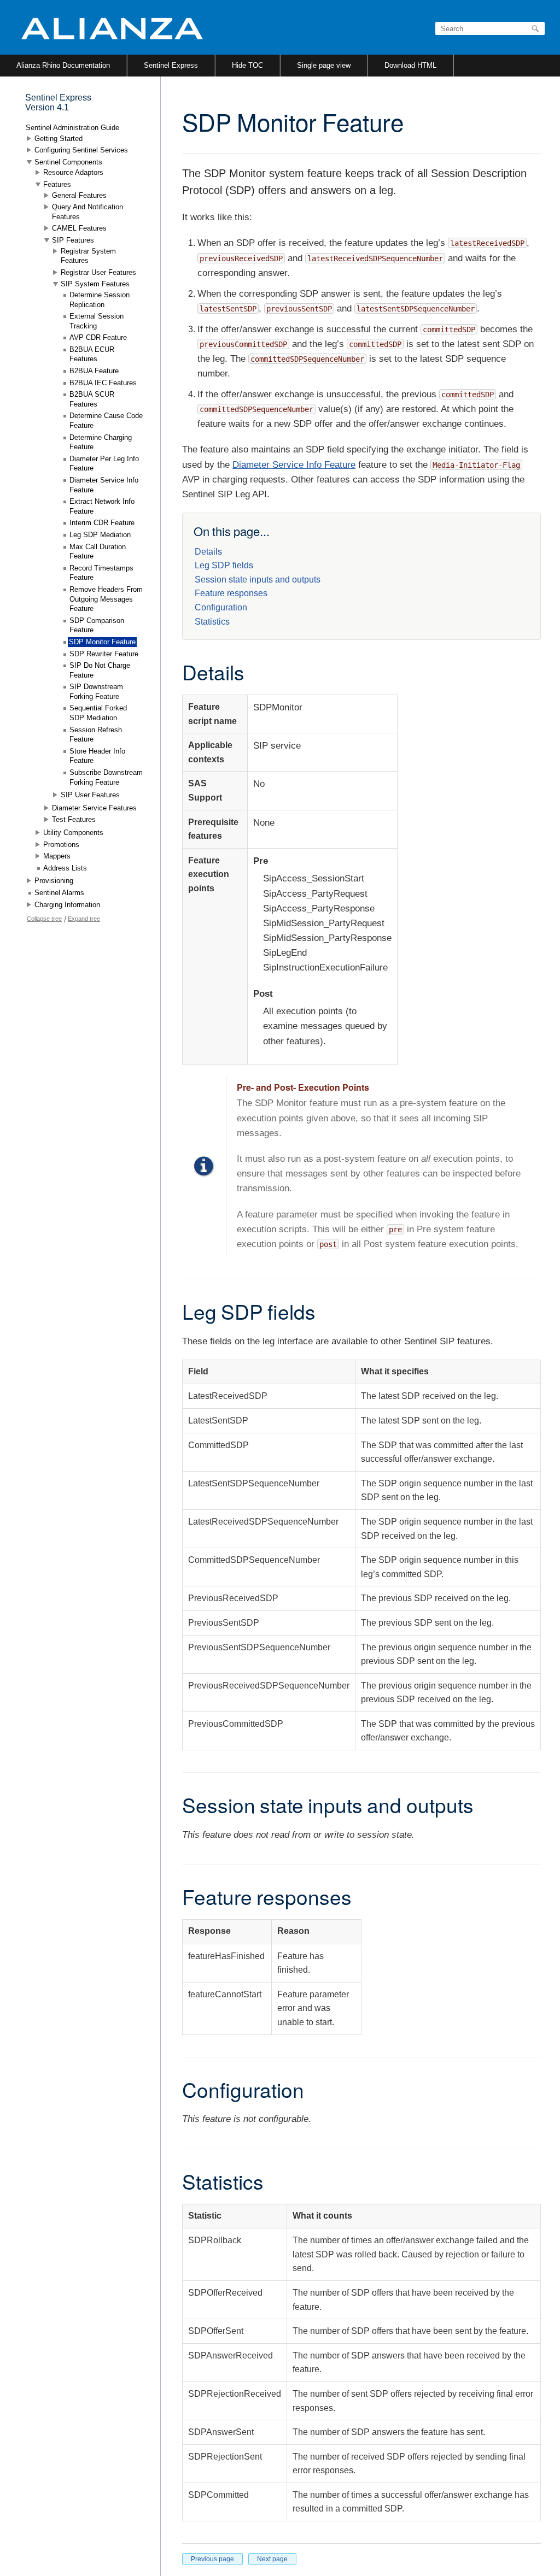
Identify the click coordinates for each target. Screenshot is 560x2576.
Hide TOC (247, 65)
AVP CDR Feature (98, 337)
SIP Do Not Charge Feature (100, 670)
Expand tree (84, 919)
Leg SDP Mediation (100, 535)
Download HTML (410, 65)
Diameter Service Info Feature (294, 465)
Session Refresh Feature (96, 735)
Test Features (74, 819)
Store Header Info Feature (97, 756)
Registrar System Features (88, 256)
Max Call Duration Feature (98, 552)
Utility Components (73, 833)
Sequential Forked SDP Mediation (98, 713)
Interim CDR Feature (102, 523)
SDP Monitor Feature (102, 642)
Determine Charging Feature (101, 442)
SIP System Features (95, 284)
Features (57, 184)
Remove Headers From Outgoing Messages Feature (106, 599)
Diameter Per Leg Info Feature (104, 464)
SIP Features (73, 240)
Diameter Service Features (94, 808)
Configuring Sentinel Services (81, 150)
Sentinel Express (171, 65)
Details (208, 552)
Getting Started (59, 139)
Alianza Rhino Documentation (63, 65)
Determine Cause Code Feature (106, 420)
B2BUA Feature (94, 371)
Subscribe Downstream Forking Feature (106, 777)
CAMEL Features (79, 228)
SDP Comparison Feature (97, 625)
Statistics (212, 622)
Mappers (57, 856)
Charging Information (67, 905)
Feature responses (231, 593)
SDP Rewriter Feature (104, 654)
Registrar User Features (98, 272)
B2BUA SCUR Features (92, 399)
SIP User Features (90, 795)
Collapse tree (44, 919)
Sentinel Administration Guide (72, 128)
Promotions (61, 845)
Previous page (212, 2559)
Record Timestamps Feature (101, 573)
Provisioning (54, 881)
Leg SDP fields (224, 565)
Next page (272, 2559)
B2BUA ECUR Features (92, 354)
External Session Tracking (97, 321)
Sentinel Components (68, 162)
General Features (79, 195)
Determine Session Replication (100, 300)
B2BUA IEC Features (103, 383)
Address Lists (65, 868)
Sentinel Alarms (59, 893)
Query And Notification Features (87, 212)
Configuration (221, 607)
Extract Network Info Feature (102, 506)
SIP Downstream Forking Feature (96, 692)
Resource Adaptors (73, 172)
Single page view (324, 65)
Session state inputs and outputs (258, 580)
